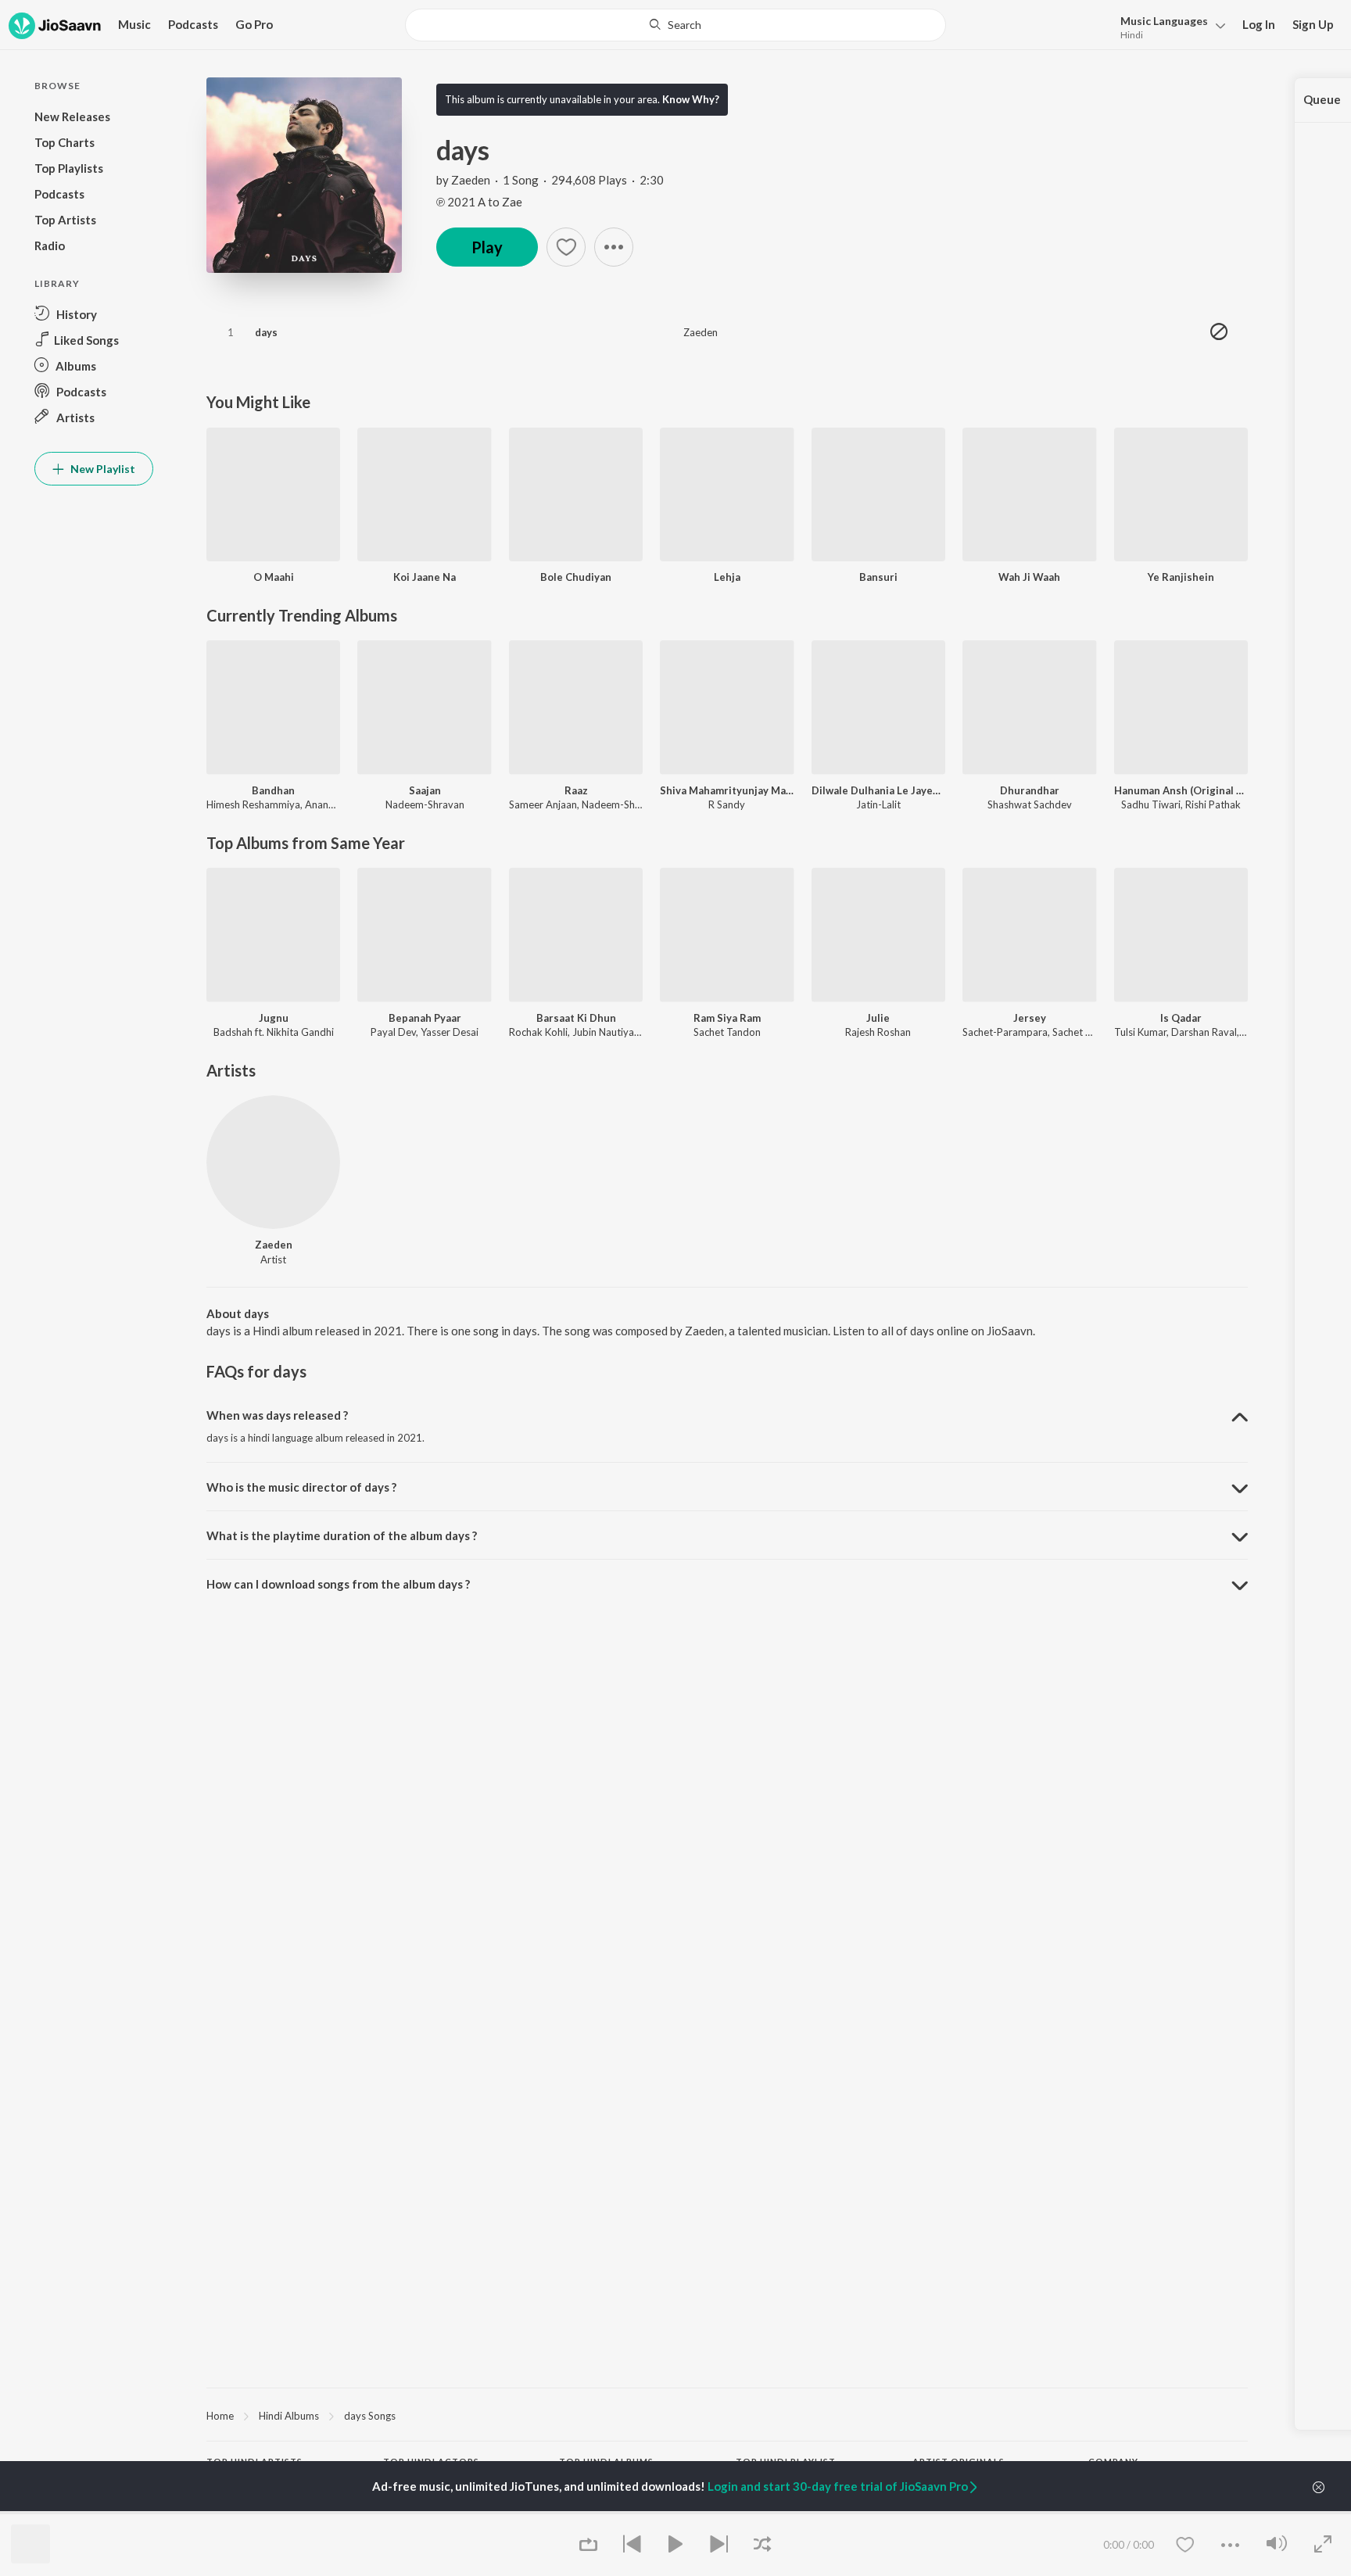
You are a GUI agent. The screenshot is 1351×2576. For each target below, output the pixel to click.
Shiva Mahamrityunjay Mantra (727, 790)
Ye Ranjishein (1181, 577)
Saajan (425, 790)
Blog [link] (1098, 2512)
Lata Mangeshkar (245, 2512)
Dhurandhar (1030, 790)
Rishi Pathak (1213, 804)
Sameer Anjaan (543, 804)
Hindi (1132, 35)
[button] (1168, 26)
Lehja (727, 577)
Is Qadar (1181, 1018)
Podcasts (193, 24)
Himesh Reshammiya (253, 804)
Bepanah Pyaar (425, 1018)
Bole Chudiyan (576, 577)
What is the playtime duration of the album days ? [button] (342, 1535)
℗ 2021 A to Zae (479, 202)
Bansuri (878, 577)
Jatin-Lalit (878, 804)
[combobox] (675, 25)
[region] (727, 2415)
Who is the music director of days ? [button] (301, 1487)
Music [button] (134, 24)
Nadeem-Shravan (425, 804)
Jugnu (274, 1018)
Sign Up (1313, 24)
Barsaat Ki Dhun (576, 1018)
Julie (878, 1018)
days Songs (370, 2416)
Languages (1164, 21)
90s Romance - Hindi (783, 2512)
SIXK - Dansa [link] (942, 2512)
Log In (1259, 24)
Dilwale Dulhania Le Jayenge (878, 790)
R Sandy (727, 804)
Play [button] (487, 247)
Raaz (576, 790)
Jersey (1030, 1018)
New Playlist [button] (102, 469)
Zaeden (471, 180)
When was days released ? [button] (277, 1415)
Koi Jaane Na (425, 577)
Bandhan (273, 790)
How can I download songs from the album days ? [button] (338, 1584)
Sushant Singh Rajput (430, 2512)
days (266, 332)
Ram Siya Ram (727, 1018)
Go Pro (254, 24)
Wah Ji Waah (1029, 577)
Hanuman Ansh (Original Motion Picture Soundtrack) (1181, 790)
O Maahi (274, 577)
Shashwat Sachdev (1030, 804)
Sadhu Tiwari (1151, 804)
